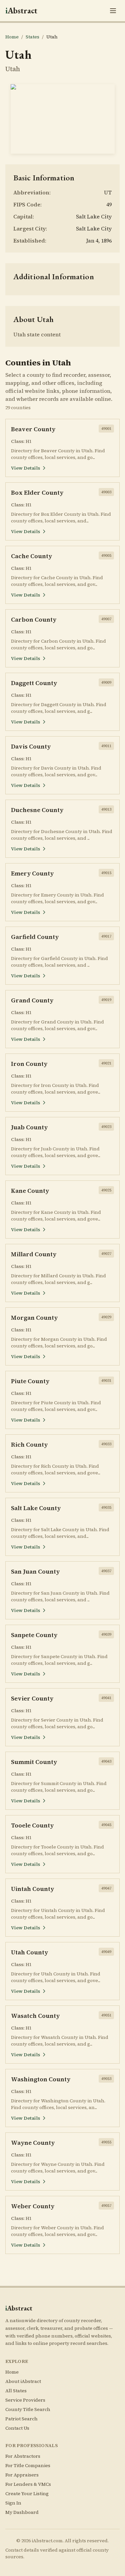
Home (12, 37)
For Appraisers (22, 2475)
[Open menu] (113, 11)
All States (16, 2391)
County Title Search (28, 2409)
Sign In (13, 2503)
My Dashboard (22, 2512)
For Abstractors (23, 2456)
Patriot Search (21, 2419)
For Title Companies (28, 2465)
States (32, 37)
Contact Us (17, 2428)
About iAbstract (23, 2381)
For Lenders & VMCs (28, 2484)
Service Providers (25, 2400)
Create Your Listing (27, 2493)
